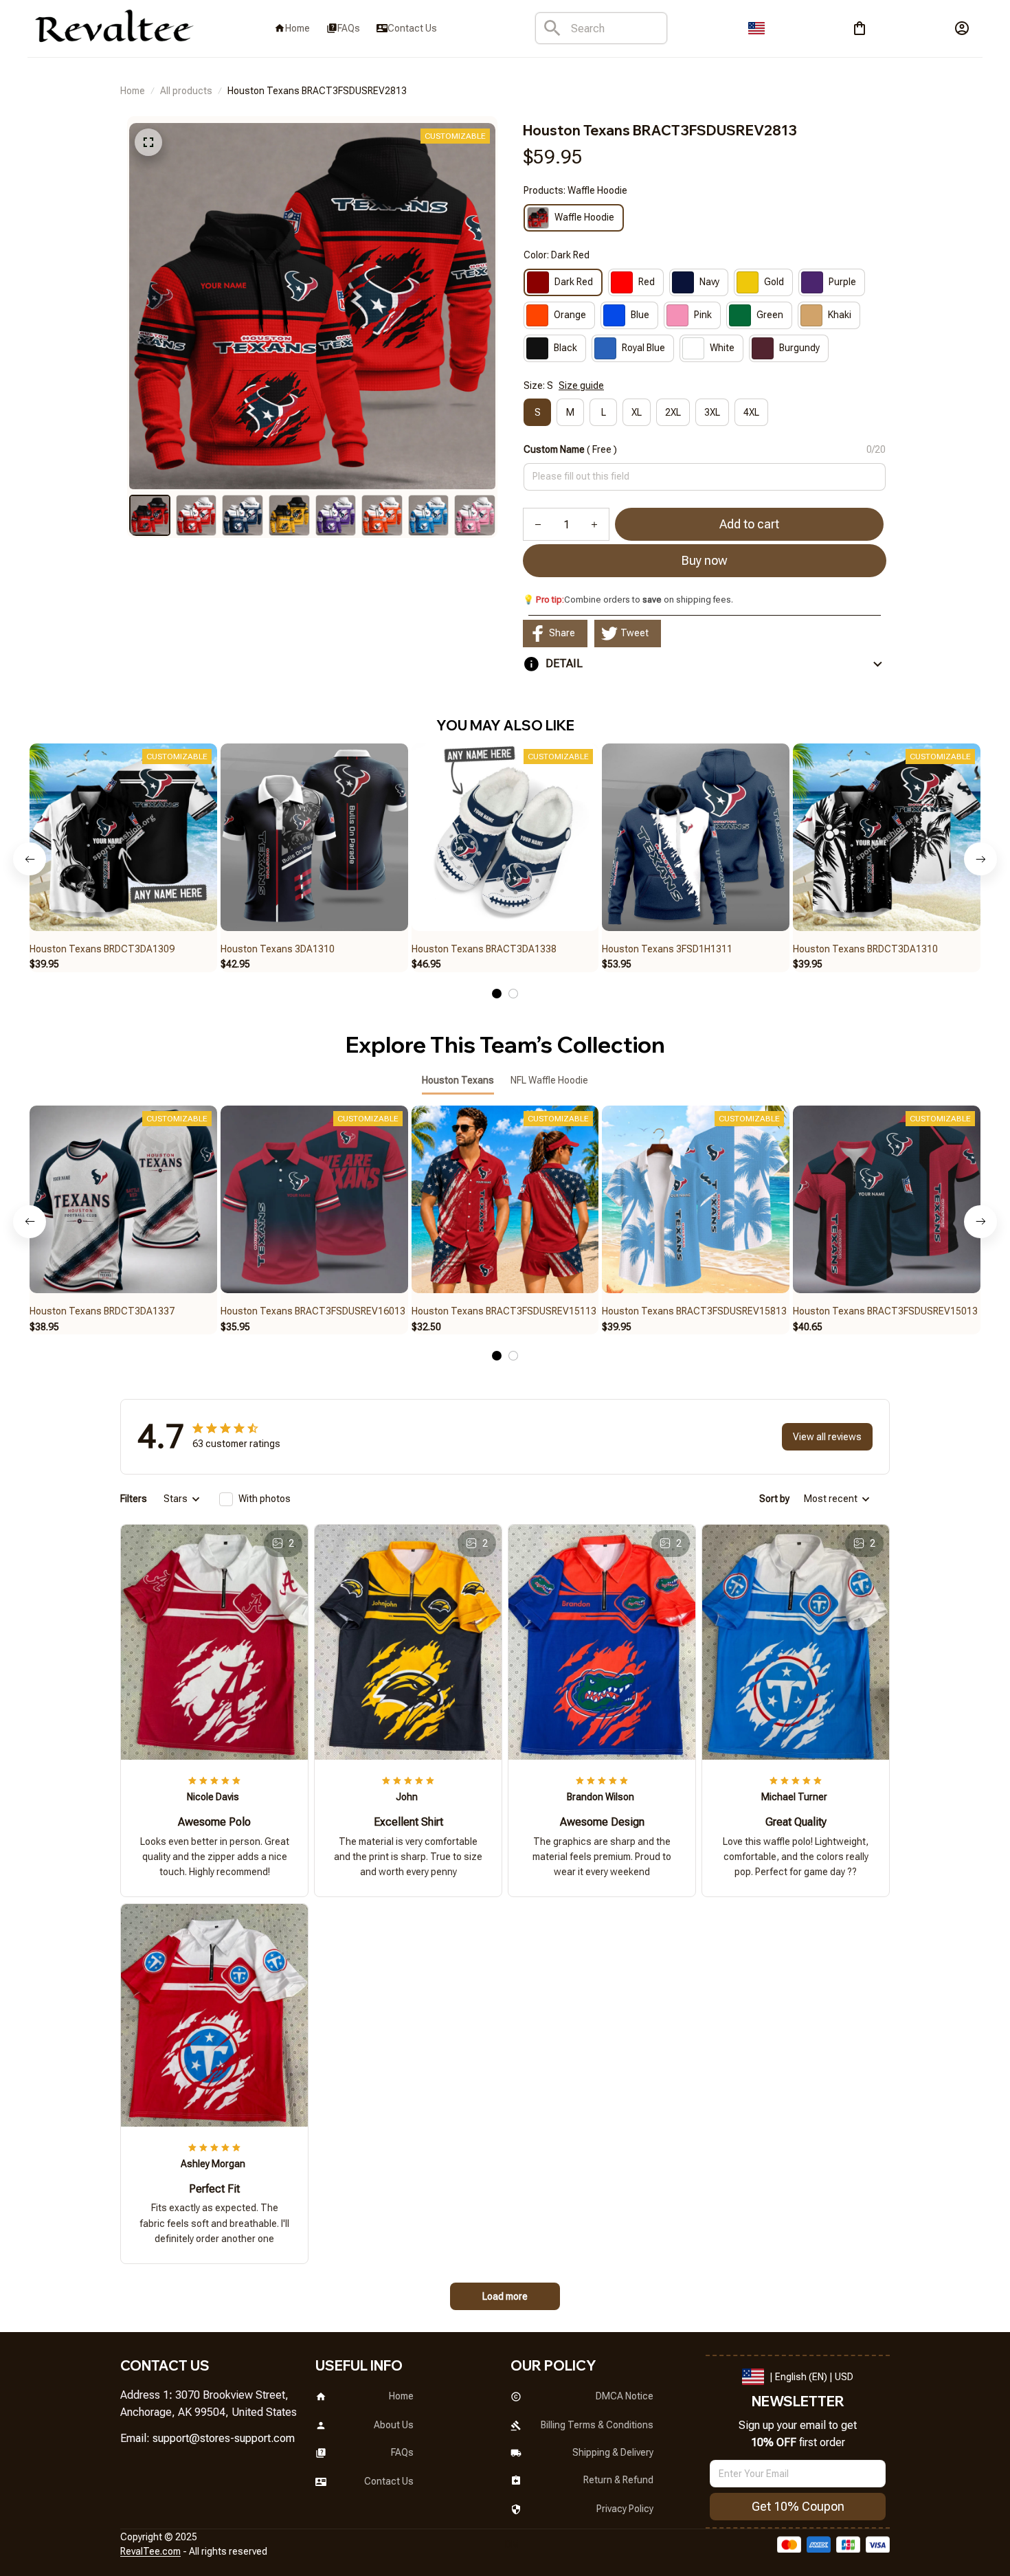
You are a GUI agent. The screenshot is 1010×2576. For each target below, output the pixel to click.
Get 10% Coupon (798, 2506)
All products (186, 91)
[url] (224, 2439)
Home (133, 91)
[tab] (497, 994)
